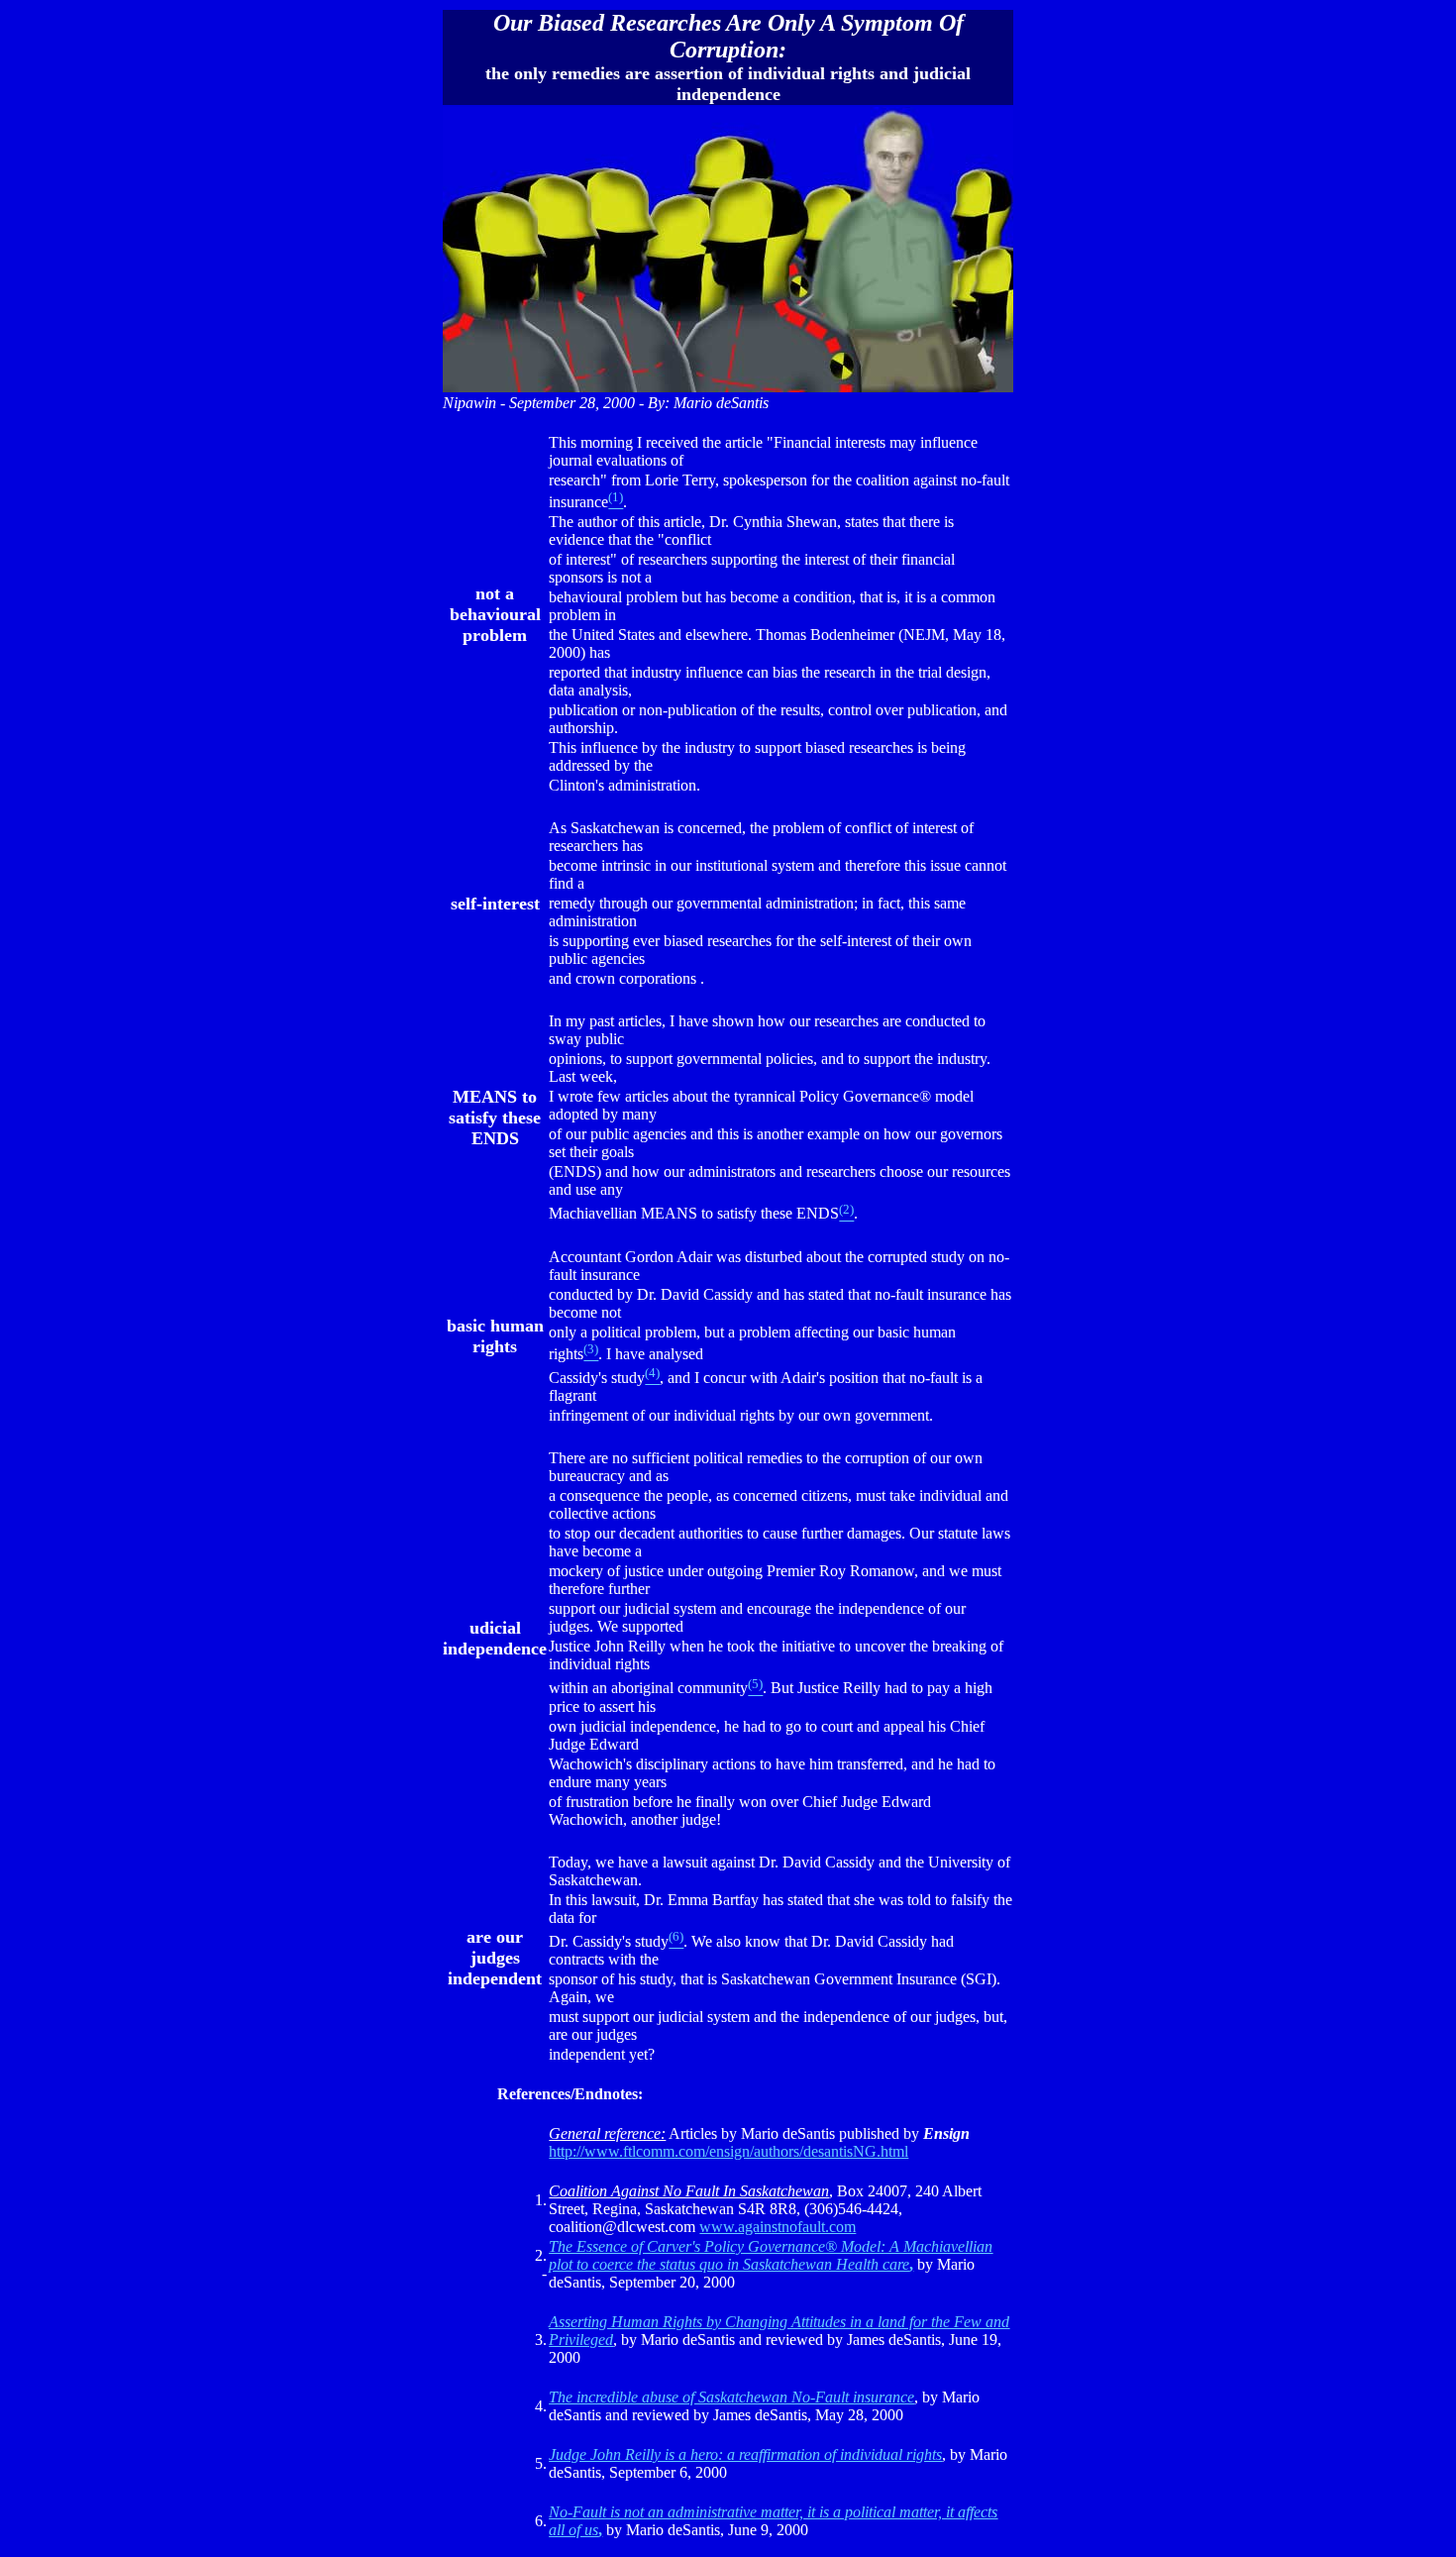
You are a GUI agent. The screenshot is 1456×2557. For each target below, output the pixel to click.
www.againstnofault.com (778, 2227)
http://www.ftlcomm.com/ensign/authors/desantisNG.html (728, 2151)
